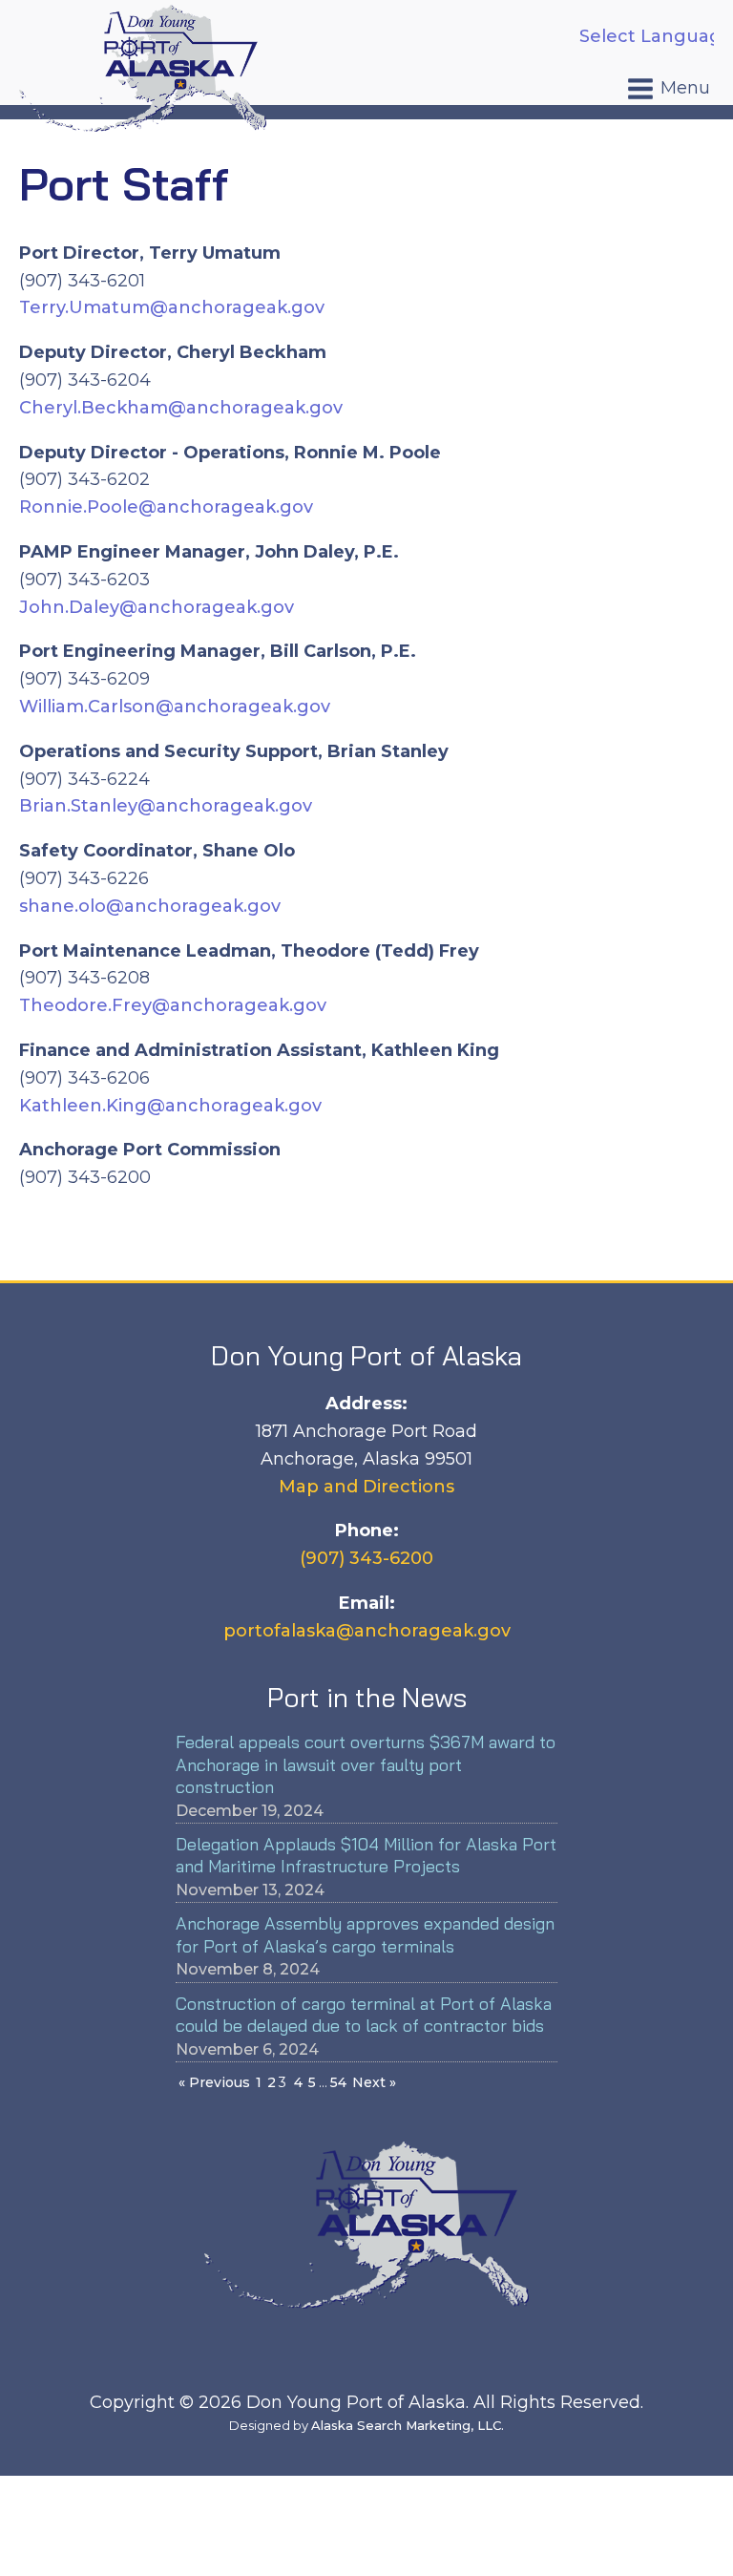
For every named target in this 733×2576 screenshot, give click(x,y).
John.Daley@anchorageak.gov (157, 607)
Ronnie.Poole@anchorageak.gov (166, 507)
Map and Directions (366, 1487)
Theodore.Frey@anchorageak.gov (173, 1005)
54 (338, 2082)
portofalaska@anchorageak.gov (367, 1631)
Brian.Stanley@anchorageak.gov (166, 806)
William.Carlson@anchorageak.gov (175, 707)
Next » (374, 2082)
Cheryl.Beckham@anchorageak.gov (181, 408)
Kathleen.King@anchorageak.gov (170, 1106)
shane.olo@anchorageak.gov (150, 906)
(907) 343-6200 (366, 1558)
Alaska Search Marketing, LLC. (408, 2425)
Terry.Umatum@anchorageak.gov (172, 307)
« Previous (214, 2082)
